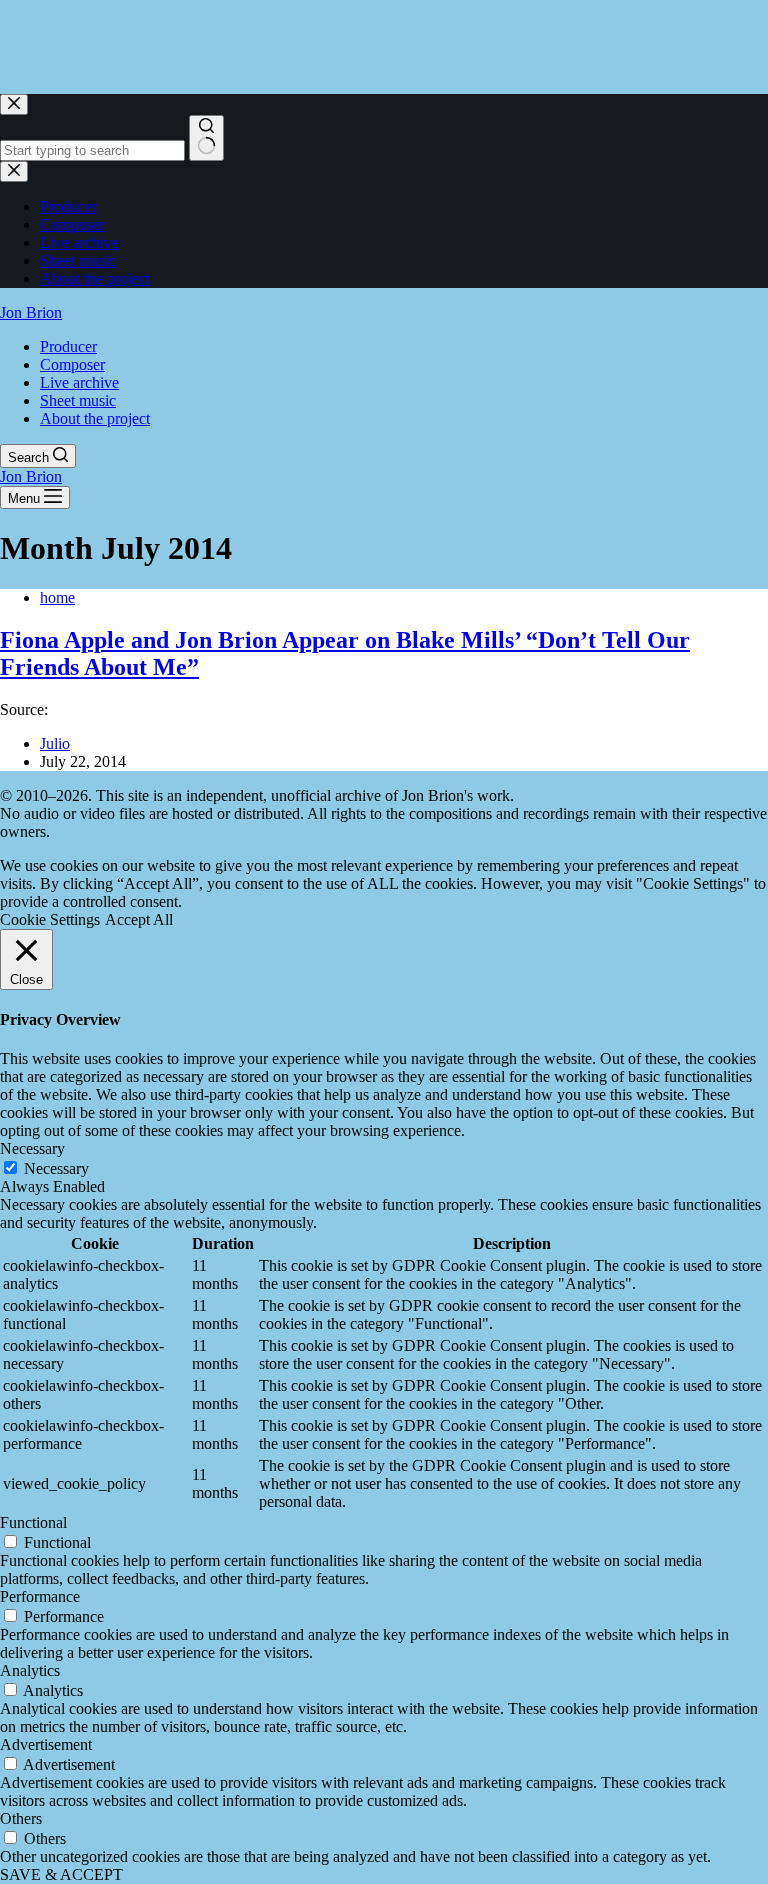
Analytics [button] (30, 1670)
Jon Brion (31, 312)
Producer (68, 346)
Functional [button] (33, 1522)
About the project (95, 418)
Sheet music (78, 400)
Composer (72, 364)
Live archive (79, 382)
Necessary (56, 1168)
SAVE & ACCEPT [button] (61, 1874)
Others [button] (21, 1818)
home (57, 597)
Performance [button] (40, 1596)
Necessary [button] (32, 1148)
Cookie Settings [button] (50, 919)
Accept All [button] (139, 919)
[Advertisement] (364, 45)
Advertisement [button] (46, 1744)
